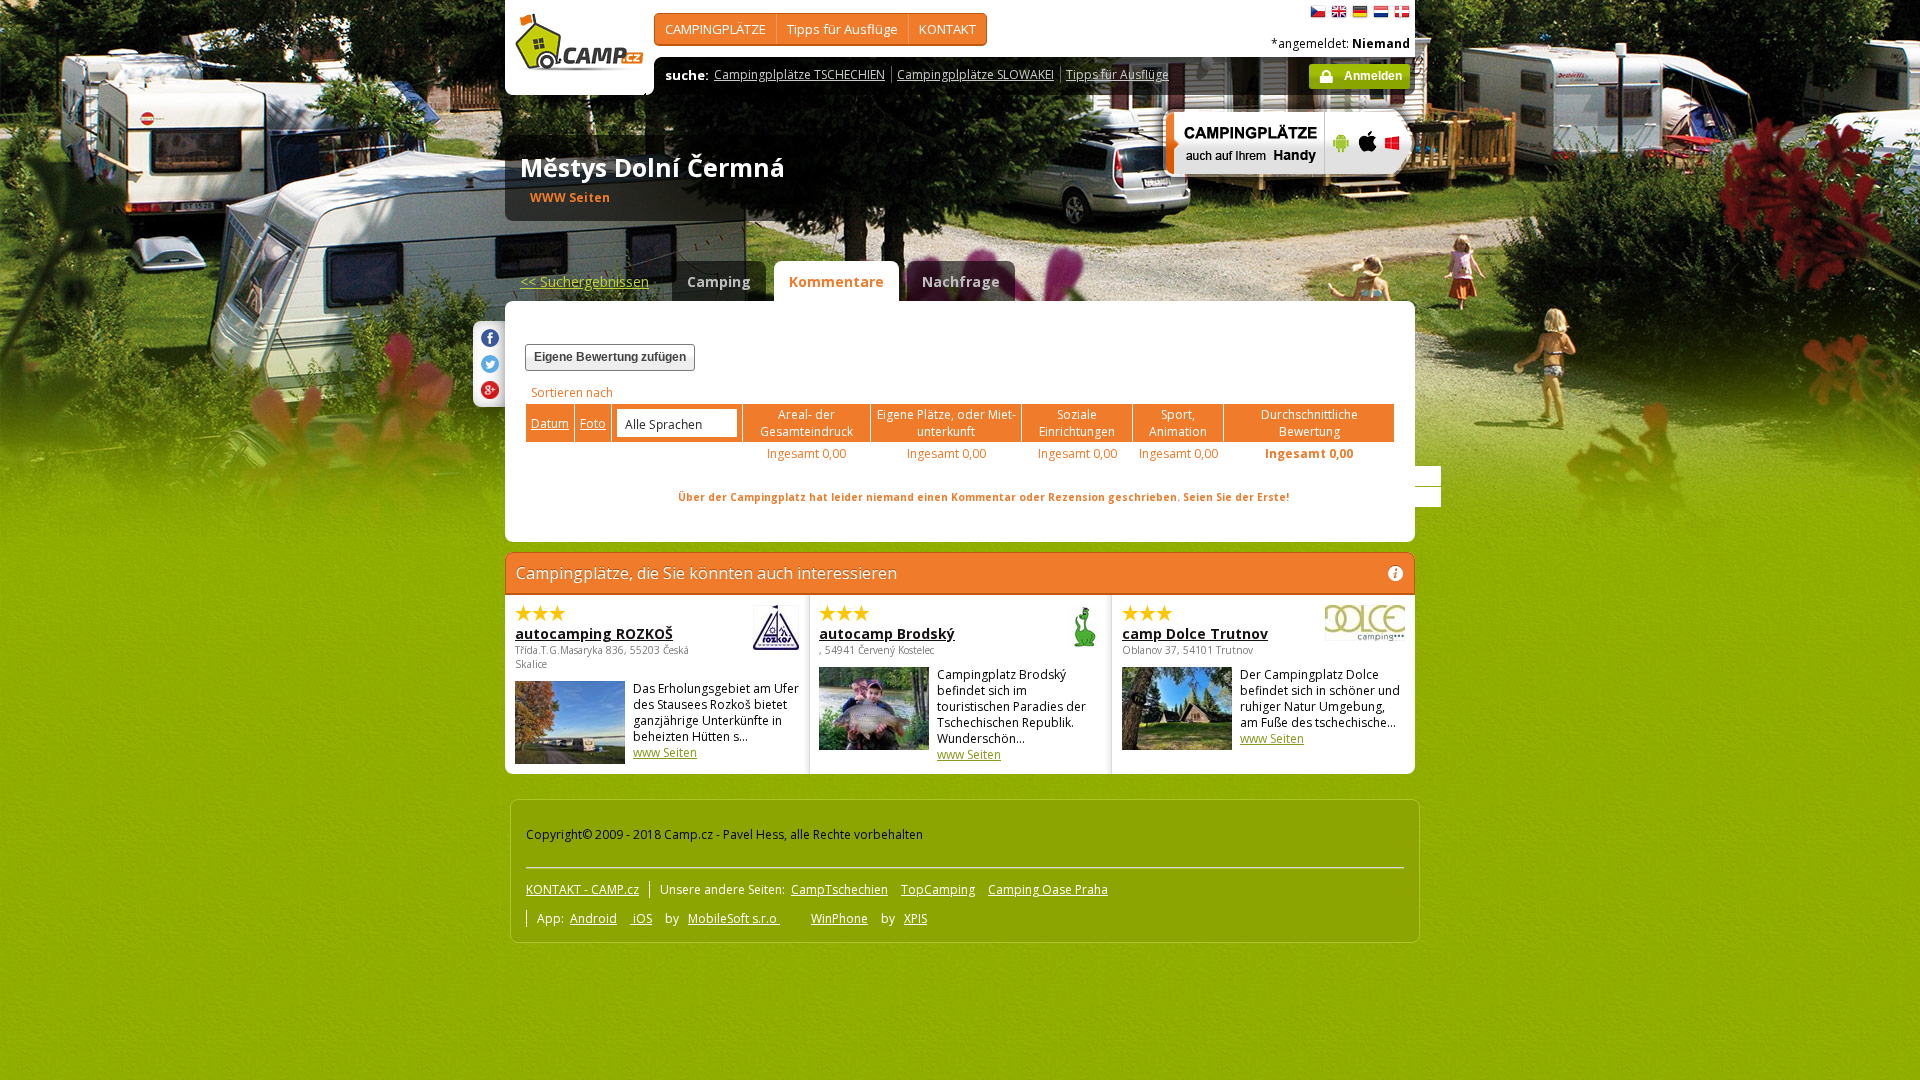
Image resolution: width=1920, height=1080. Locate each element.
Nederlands (1381, 12)
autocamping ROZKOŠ (594, 633)
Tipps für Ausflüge (842, 29)
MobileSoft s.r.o (734, 918)
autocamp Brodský (887, 633)
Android (593, 918)
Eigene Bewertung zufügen (610, 357)
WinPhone (839, 918)
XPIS (915, 918)
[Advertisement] (1499, 601)
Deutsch (1360, 12)
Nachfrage (961, 281)
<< (584, 281)
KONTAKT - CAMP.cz (582, 889)
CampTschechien (839, 889)
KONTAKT (947, 29)
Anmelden (1373, 76)
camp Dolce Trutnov (1195, 633)
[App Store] (1366, 187)
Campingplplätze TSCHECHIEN (799, 74)
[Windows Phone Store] (1404, 187)
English (1339, 12)
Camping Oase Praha (1048, 889)
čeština (1318, 12)
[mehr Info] (1236, 187)
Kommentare (836, 281)
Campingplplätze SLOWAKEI (975, 74)
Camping (719, 281)
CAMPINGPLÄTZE (715, 29)
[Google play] (1338, 187)
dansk (1402, 12)
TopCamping (938, 889)
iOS (641, 918)
